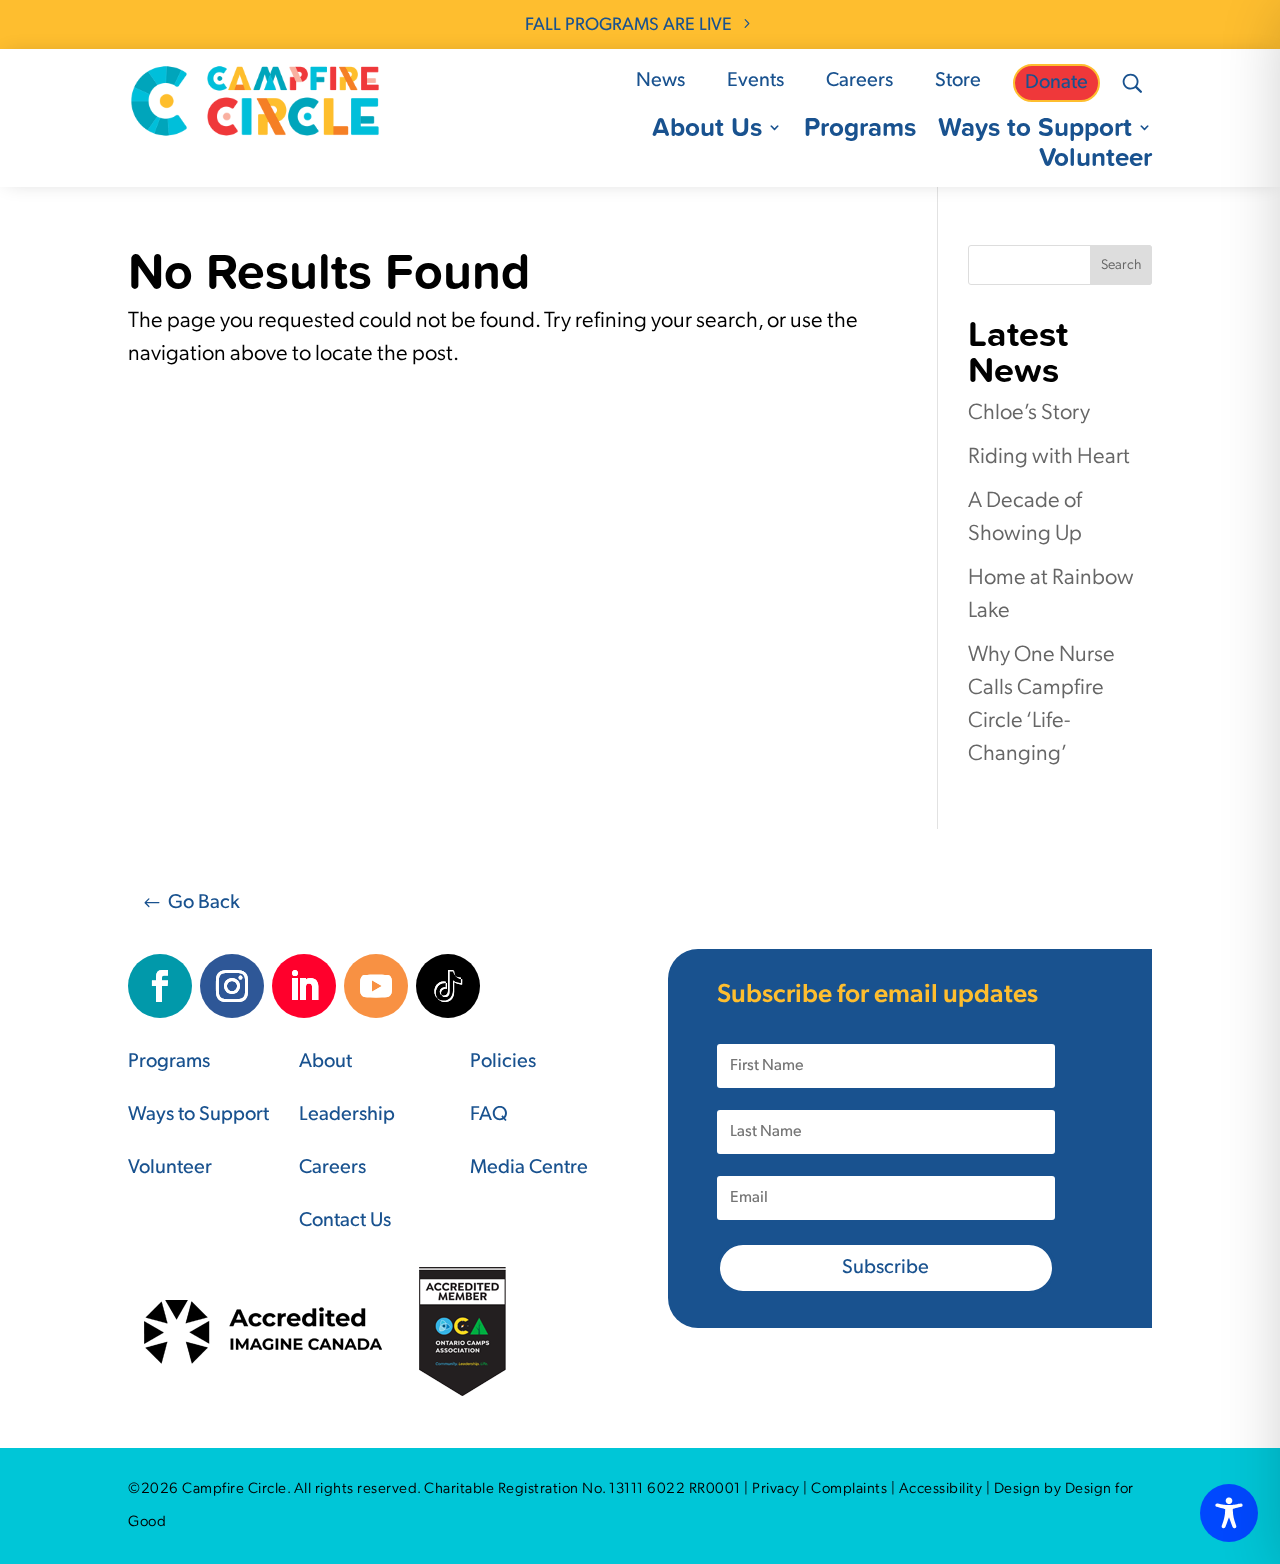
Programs (860, 131)
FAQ (489, 1115)
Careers (859, 81)
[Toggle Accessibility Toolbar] (1229, 1513)
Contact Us (345, 1221)
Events (755, 81)
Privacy (776, 1489)
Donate (1056, 83)
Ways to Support (1035, 131)
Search (1121, 265)
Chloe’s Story (1029, 413)
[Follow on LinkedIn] (304, 986)
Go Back (204, 903)
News (660, 81)
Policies (503, 1062)
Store (958, 81)
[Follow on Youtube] (376, 986)
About (325, 1062)
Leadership (347, 1115)
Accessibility (941, 1489)
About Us (707, 131)
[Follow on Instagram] (232, 986)
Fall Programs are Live (628, 26)
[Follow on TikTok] (448, 986)
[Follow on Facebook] (160, 986)
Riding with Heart (1049, 457)
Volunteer (1095, 161)
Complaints (849, 1489)
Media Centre (529, 1168)
